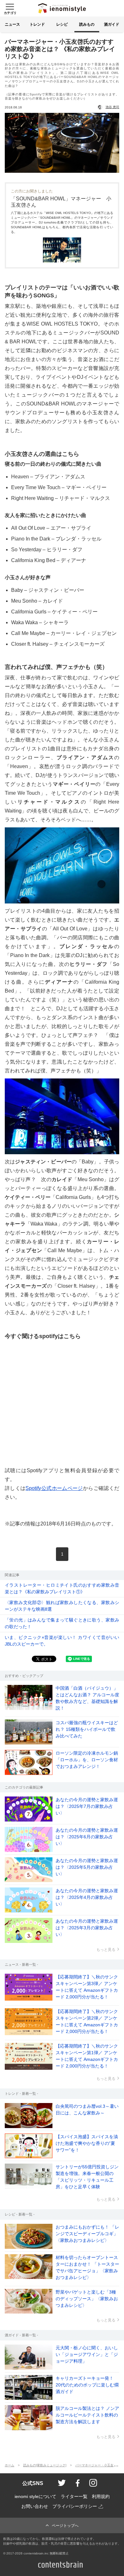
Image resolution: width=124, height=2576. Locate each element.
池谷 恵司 (112, 107)
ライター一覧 (74, 2497)
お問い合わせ (35, 2506)
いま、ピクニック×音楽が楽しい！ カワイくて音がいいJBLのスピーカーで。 (62, 1641)
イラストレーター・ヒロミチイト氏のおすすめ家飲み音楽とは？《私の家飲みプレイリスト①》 (62, 1588)
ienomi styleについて (35, 2497)
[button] (10, 8)
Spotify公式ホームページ (54, 1488)
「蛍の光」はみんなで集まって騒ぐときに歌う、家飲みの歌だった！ (62, 1623)
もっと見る (106, 1950)
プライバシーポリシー (75, 2506)
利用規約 (101, 2497)
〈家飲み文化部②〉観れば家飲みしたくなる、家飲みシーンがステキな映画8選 (62, 1606)
